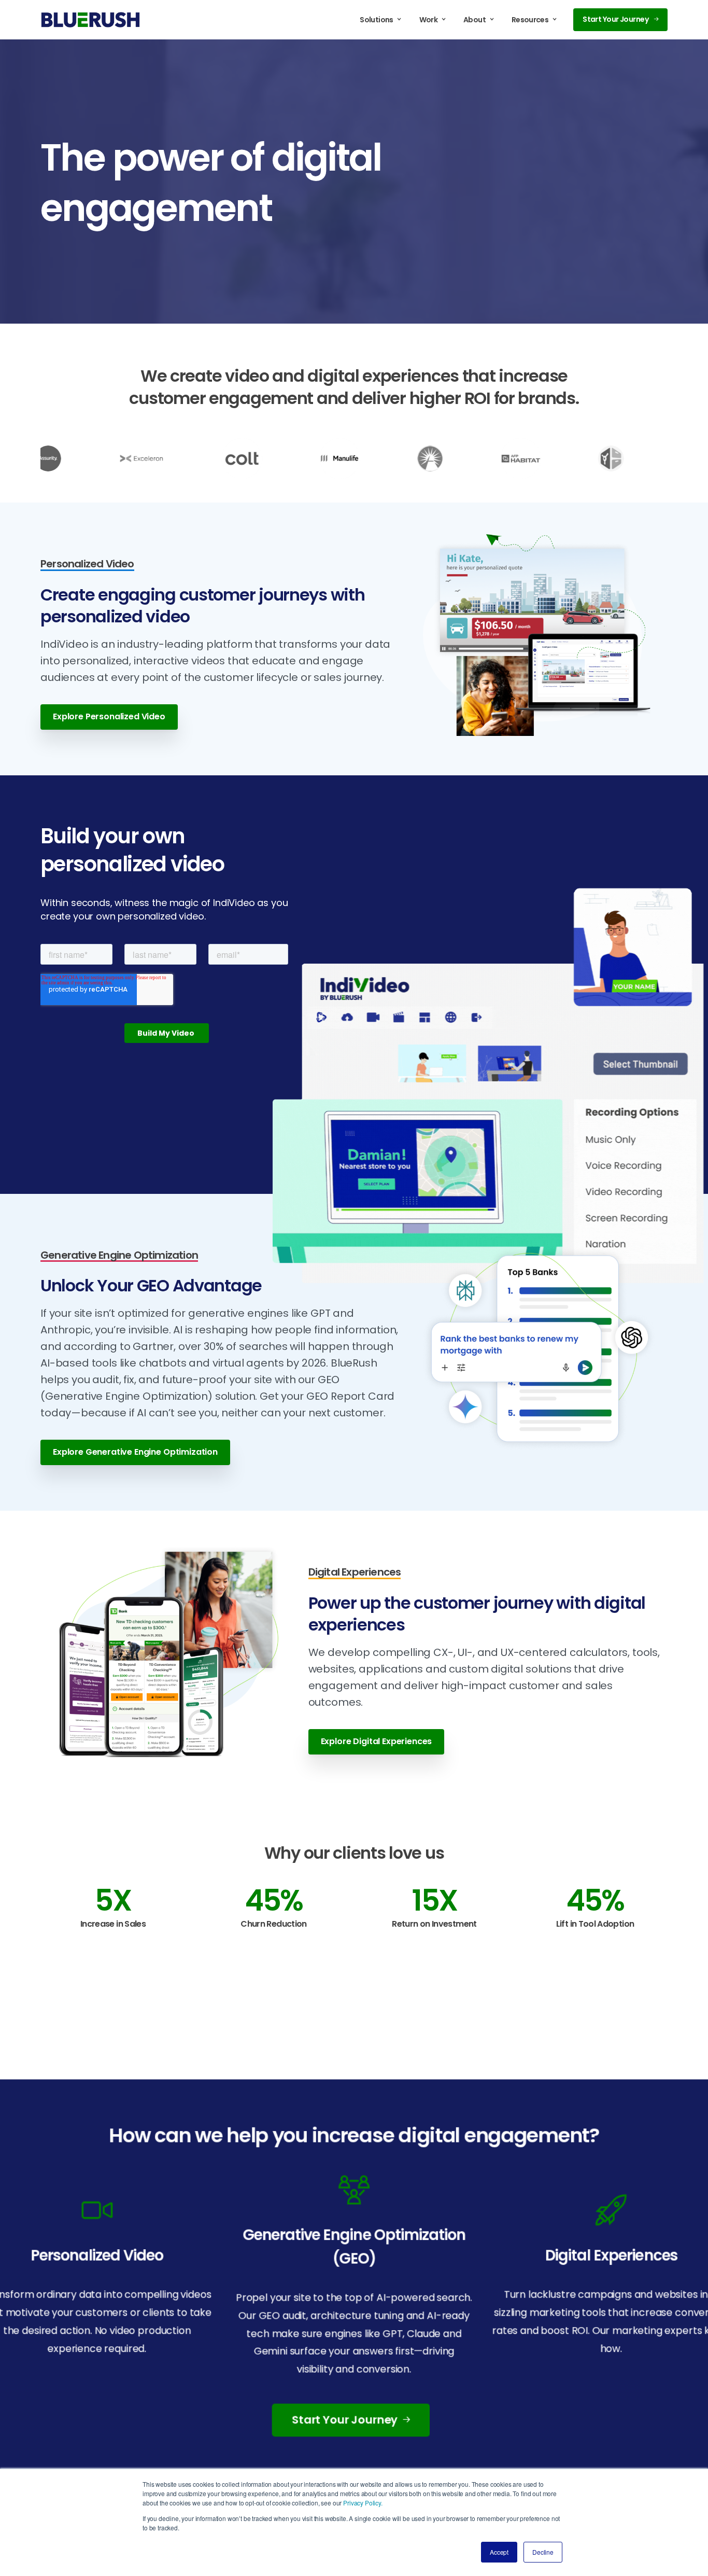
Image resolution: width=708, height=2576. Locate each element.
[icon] (354, 2189)
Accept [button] (499, 2552)
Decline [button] (543, 2552)
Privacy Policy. (363, 2503)
